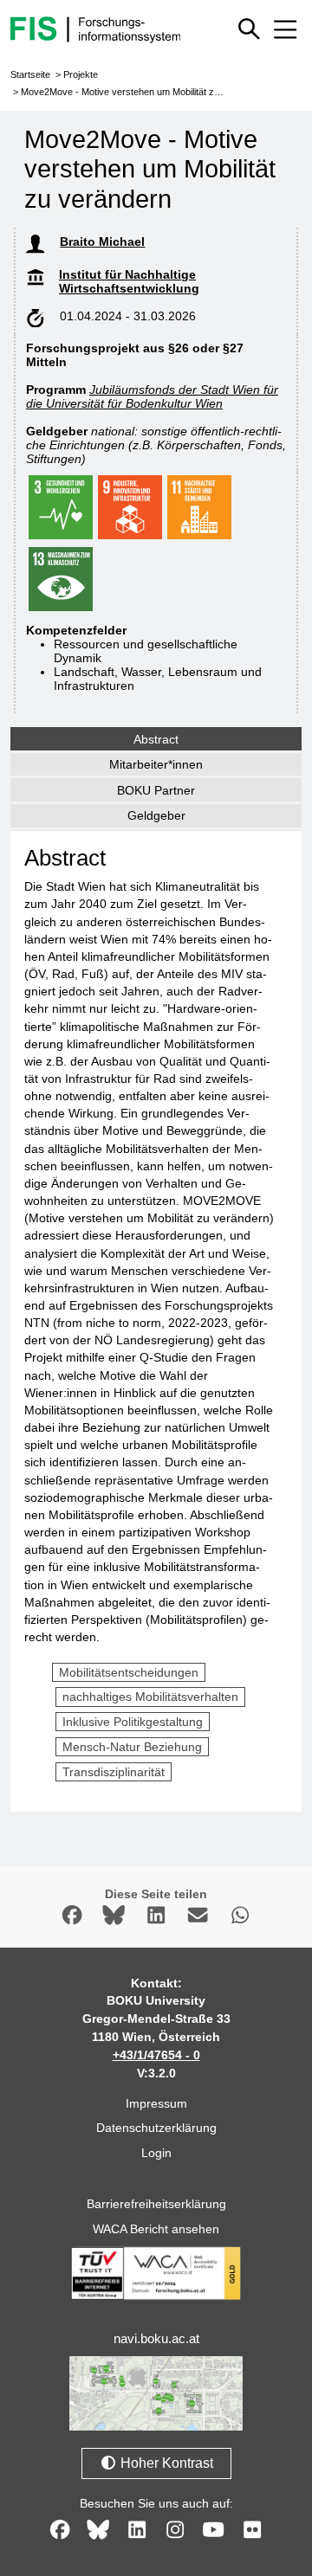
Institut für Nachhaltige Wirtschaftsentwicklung (129, 281)
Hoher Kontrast (165, 2463)
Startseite (30, 74)
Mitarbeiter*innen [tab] (156, 764)
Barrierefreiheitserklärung (156, 2204)
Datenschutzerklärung (156, 2128)
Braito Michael (102, 241)
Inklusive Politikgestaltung (133, 1722)
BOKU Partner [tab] (156, 790)
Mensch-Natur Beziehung (132, 1747)
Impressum (156, 2103)
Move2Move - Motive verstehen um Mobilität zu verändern (143, 92)
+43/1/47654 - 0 (156, 2055)
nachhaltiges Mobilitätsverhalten (150, 1697)
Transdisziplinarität (114, 1772)
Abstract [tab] (156, 739)
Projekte (81, 74)
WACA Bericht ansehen (156, 2229)
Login (156, 2153)
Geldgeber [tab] (156, 815)
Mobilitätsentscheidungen (129, 1672)
